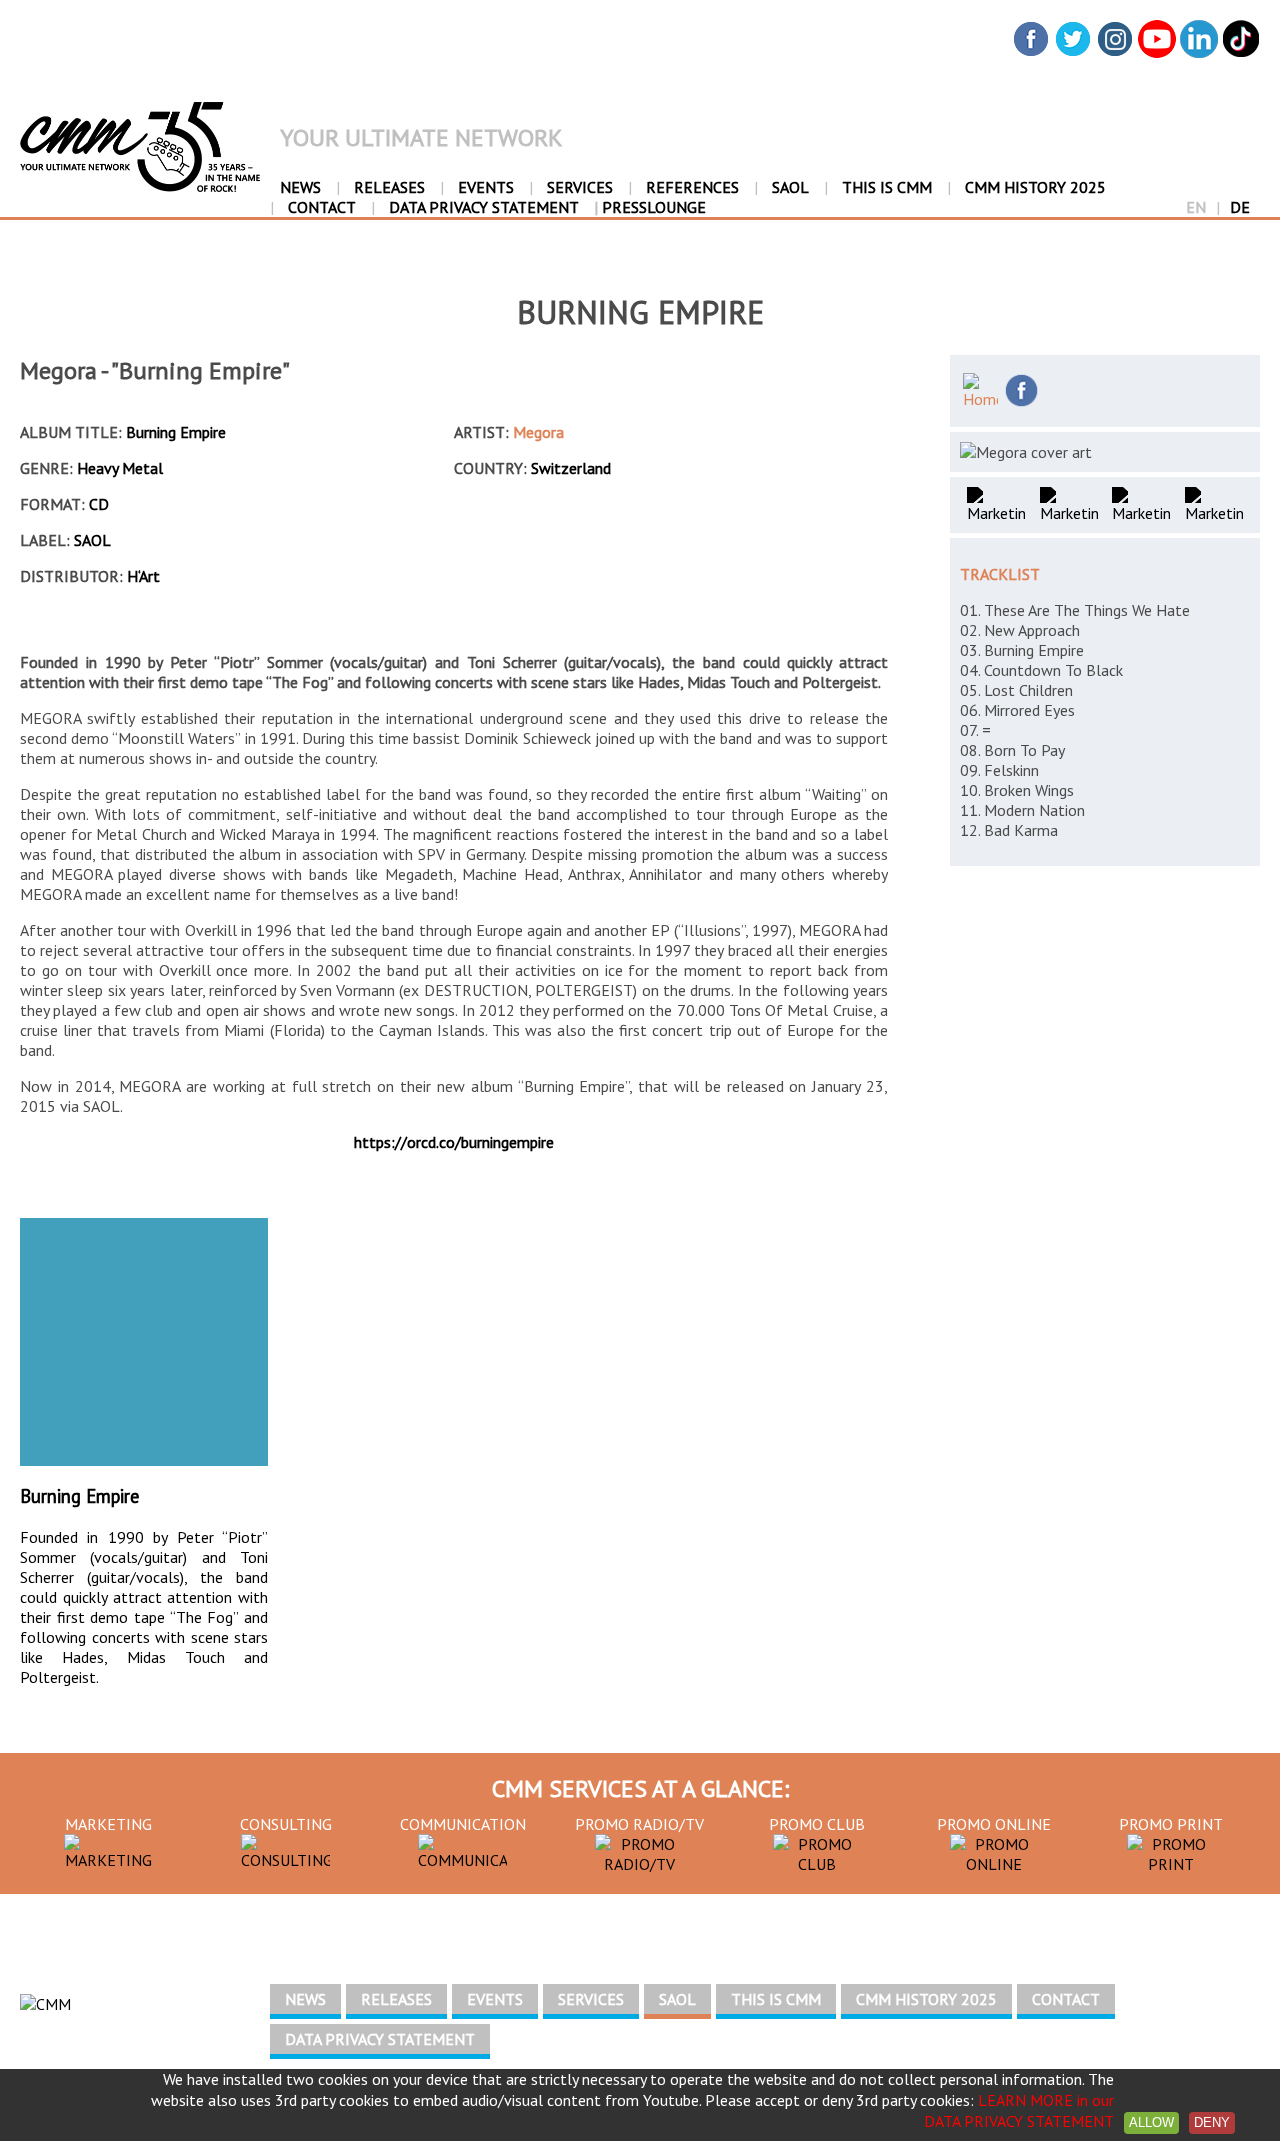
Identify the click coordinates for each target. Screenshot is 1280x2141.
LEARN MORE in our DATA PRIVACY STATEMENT (1019, 2110)
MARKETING (108, 1824)
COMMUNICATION (463, 1824)
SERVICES (580, 187)
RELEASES (389, 187)
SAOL (790, 187)
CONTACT (322, 207)
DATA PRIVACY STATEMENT (484, 207)
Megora (538, 432)
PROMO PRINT (1171, 1824)
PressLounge (650, 207)
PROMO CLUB (817, 1824)
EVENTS (486, 187)
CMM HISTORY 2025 (1035, 187)
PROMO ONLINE (994, 1824)
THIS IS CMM (887, 187)
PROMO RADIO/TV (639, 1824)
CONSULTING (286, 1824)
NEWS (300, 187)
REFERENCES (692, 187)
